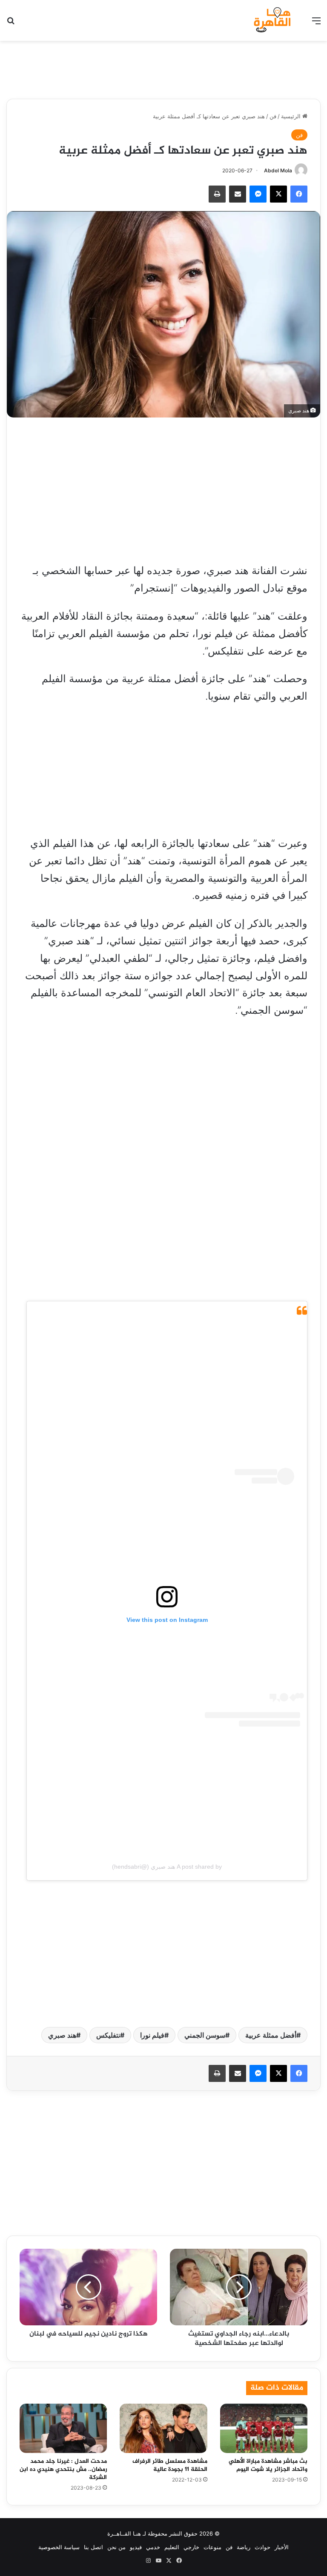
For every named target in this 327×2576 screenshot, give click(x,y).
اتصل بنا (93, 2547)
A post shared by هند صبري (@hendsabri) (167, 1867)
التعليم (172, 2547)
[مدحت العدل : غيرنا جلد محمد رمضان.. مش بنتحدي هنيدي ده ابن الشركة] (63, 2428)
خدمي (153, 2547)
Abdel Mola (278, 170)
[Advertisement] (163, 69)
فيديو (136, 2547)
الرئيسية (292, 116)
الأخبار (282, 2547)
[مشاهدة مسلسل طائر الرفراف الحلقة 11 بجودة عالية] (163, 2428)
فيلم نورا (152, 2035)
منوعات (212, 2547)
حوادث (262, 2547)
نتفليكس (108, 2035)
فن (273, 116)
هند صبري (62, 2035)
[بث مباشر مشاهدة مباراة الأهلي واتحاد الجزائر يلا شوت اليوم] (264, 2428)
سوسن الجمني (205, 2035)
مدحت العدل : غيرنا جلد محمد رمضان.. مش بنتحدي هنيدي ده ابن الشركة (63, 2469)
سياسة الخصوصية (59, 2547)
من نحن (116, 2547)
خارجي (191, 2547)
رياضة (244, 2547)
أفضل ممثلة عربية (271, 2035)
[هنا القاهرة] (273, 20)
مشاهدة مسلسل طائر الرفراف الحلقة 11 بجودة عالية (170, 2465)
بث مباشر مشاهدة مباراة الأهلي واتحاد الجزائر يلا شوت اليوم (268, 2465)
